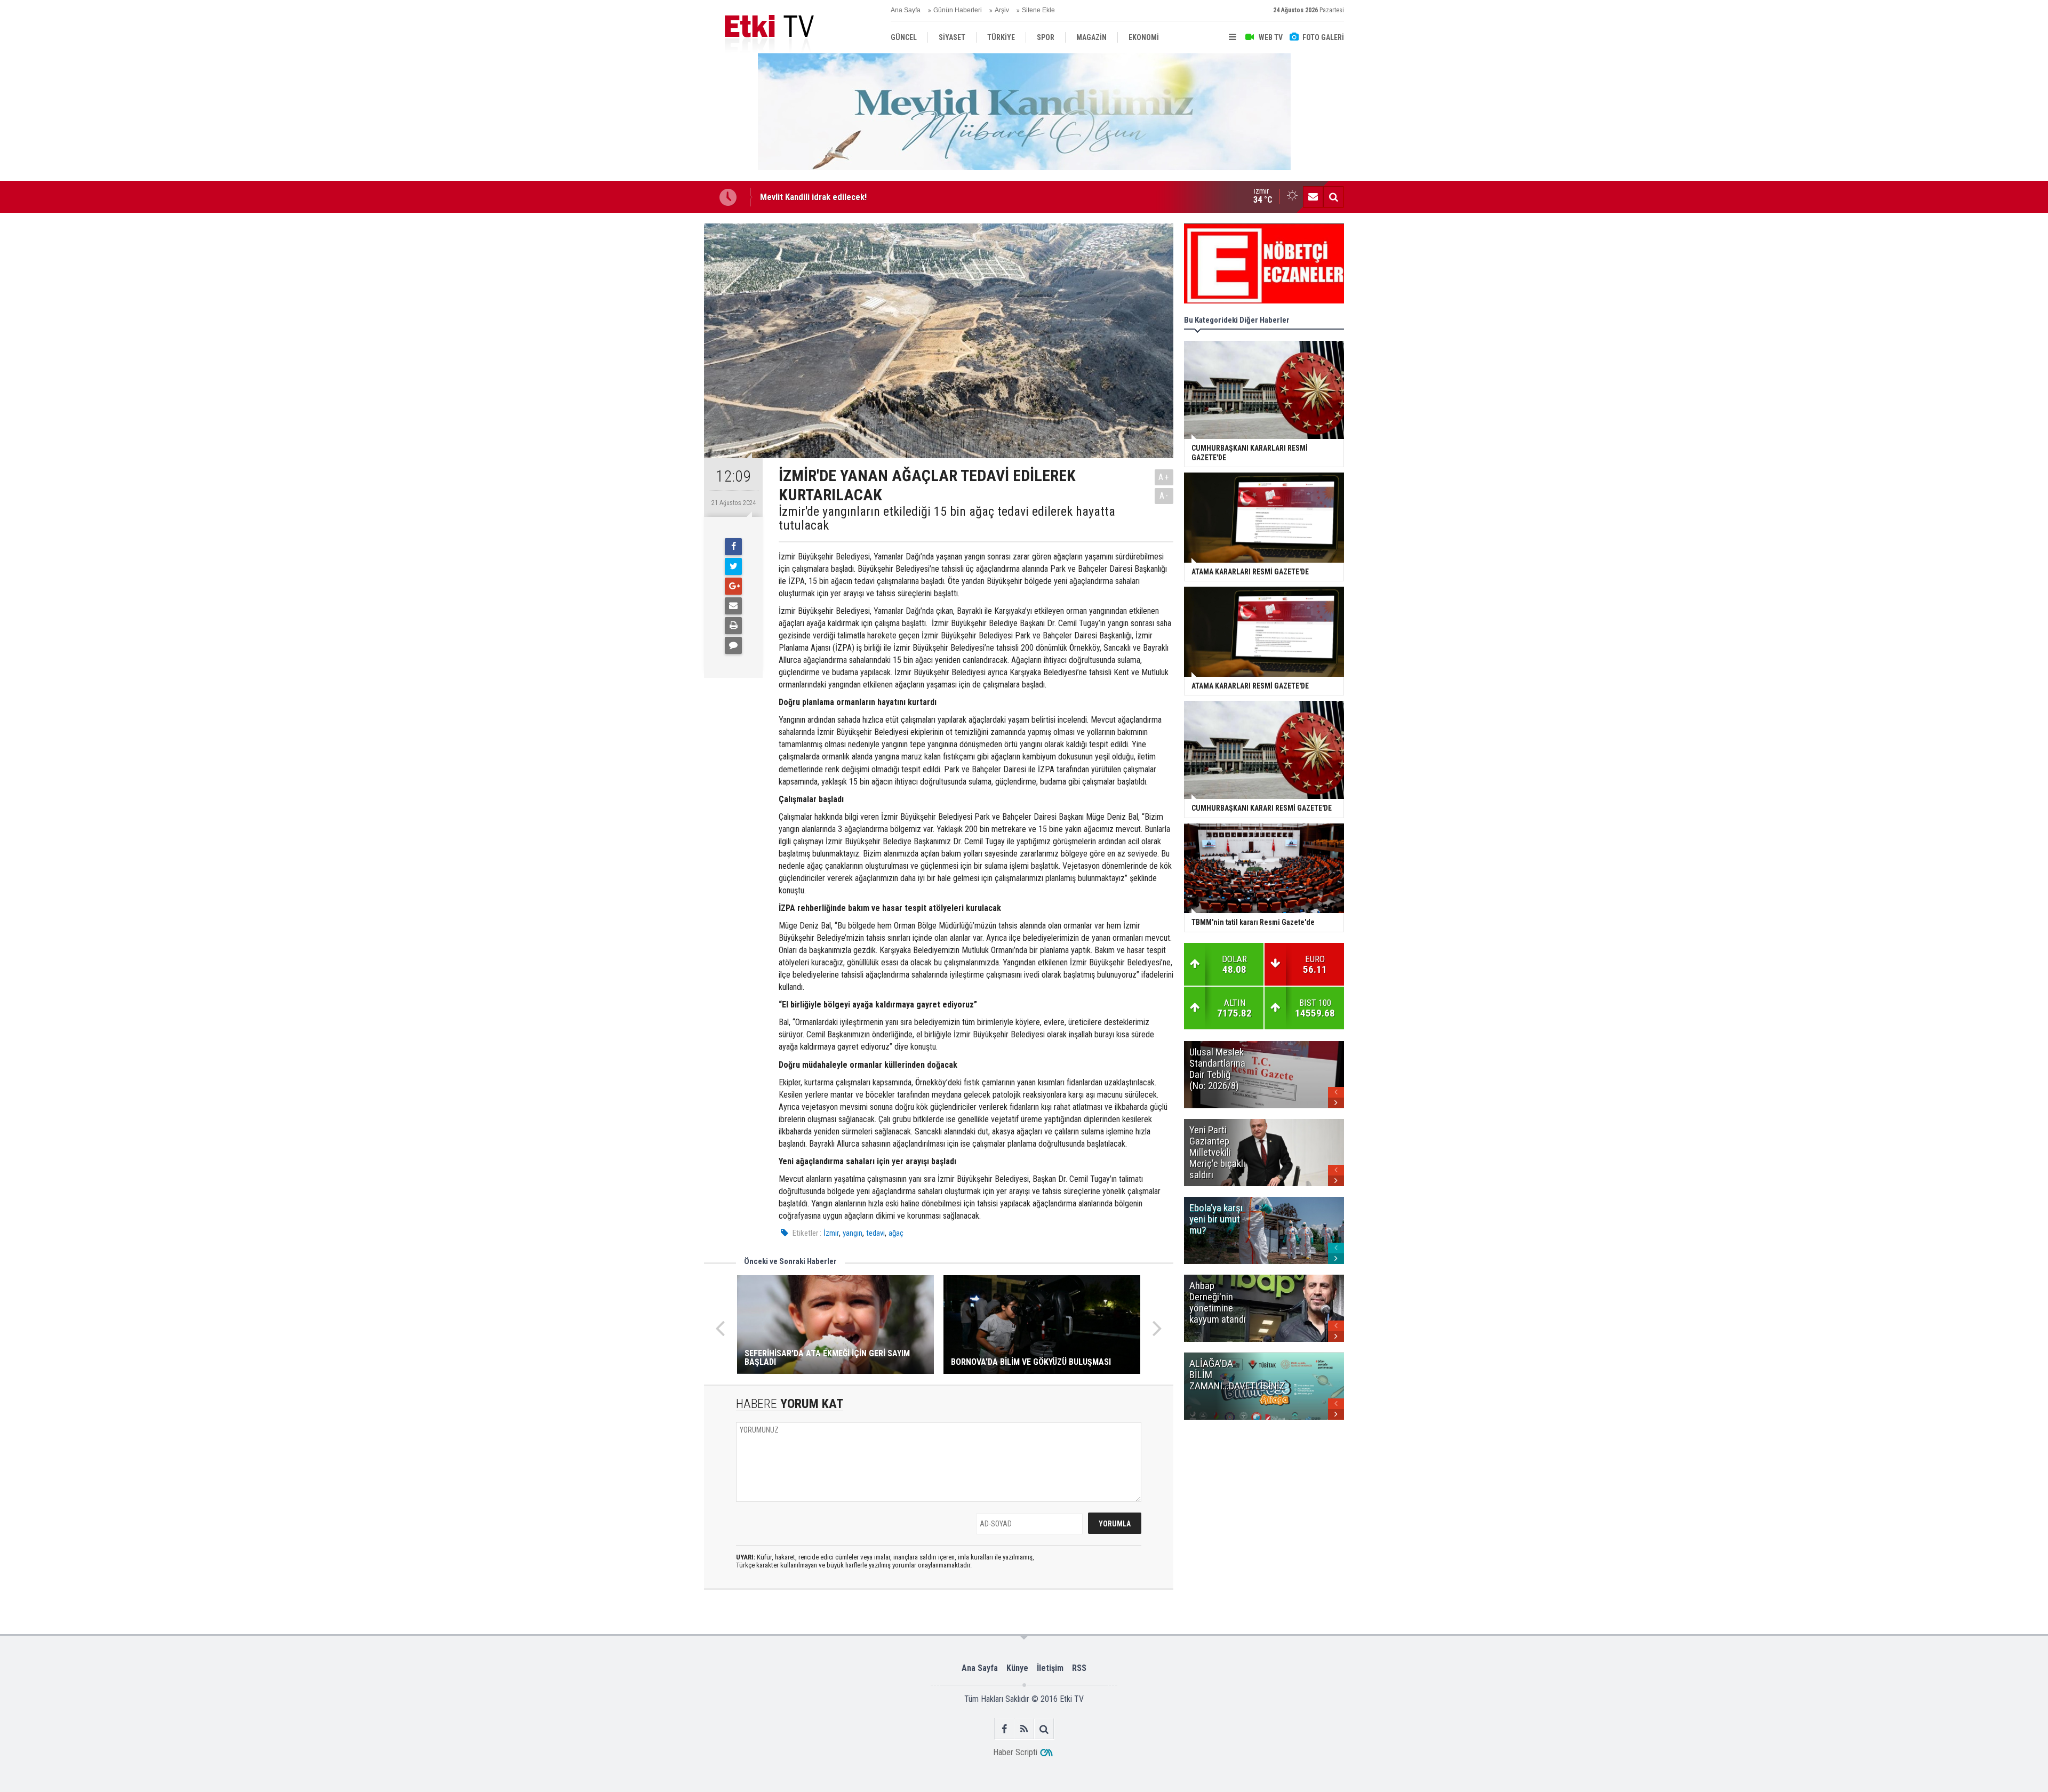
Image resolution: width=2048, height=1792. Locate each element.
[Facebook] (733, 547)
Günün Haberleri (958, 10)
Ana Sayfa (906, 10)
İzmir (831, 1233)
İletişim (1050, 1668)
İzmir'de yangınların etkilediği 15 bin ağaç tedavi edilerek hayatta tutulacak (947, 519)
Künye (1017, 1668)
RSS (1079, 1668)
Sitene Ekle (1038, 10)
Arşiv (1002, 10)
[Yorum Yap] (733, 645)
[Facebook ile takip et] (1005, 1729)
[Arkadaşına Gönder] (733, 606)
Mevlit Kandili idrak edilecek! (813, 197)
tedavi (875, 1233)
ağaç (896, 1233)
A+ (1164, 477)
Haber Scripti (1015, 1752)
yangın (853, 1233)
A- (1164, 496)
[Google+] (733, 586)
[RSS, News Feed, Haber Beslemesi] (1024, 1729)
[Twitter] (733, 566)
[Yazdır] (733, 626)
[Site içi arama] (1333, 197)
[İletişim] (1313, 197)
